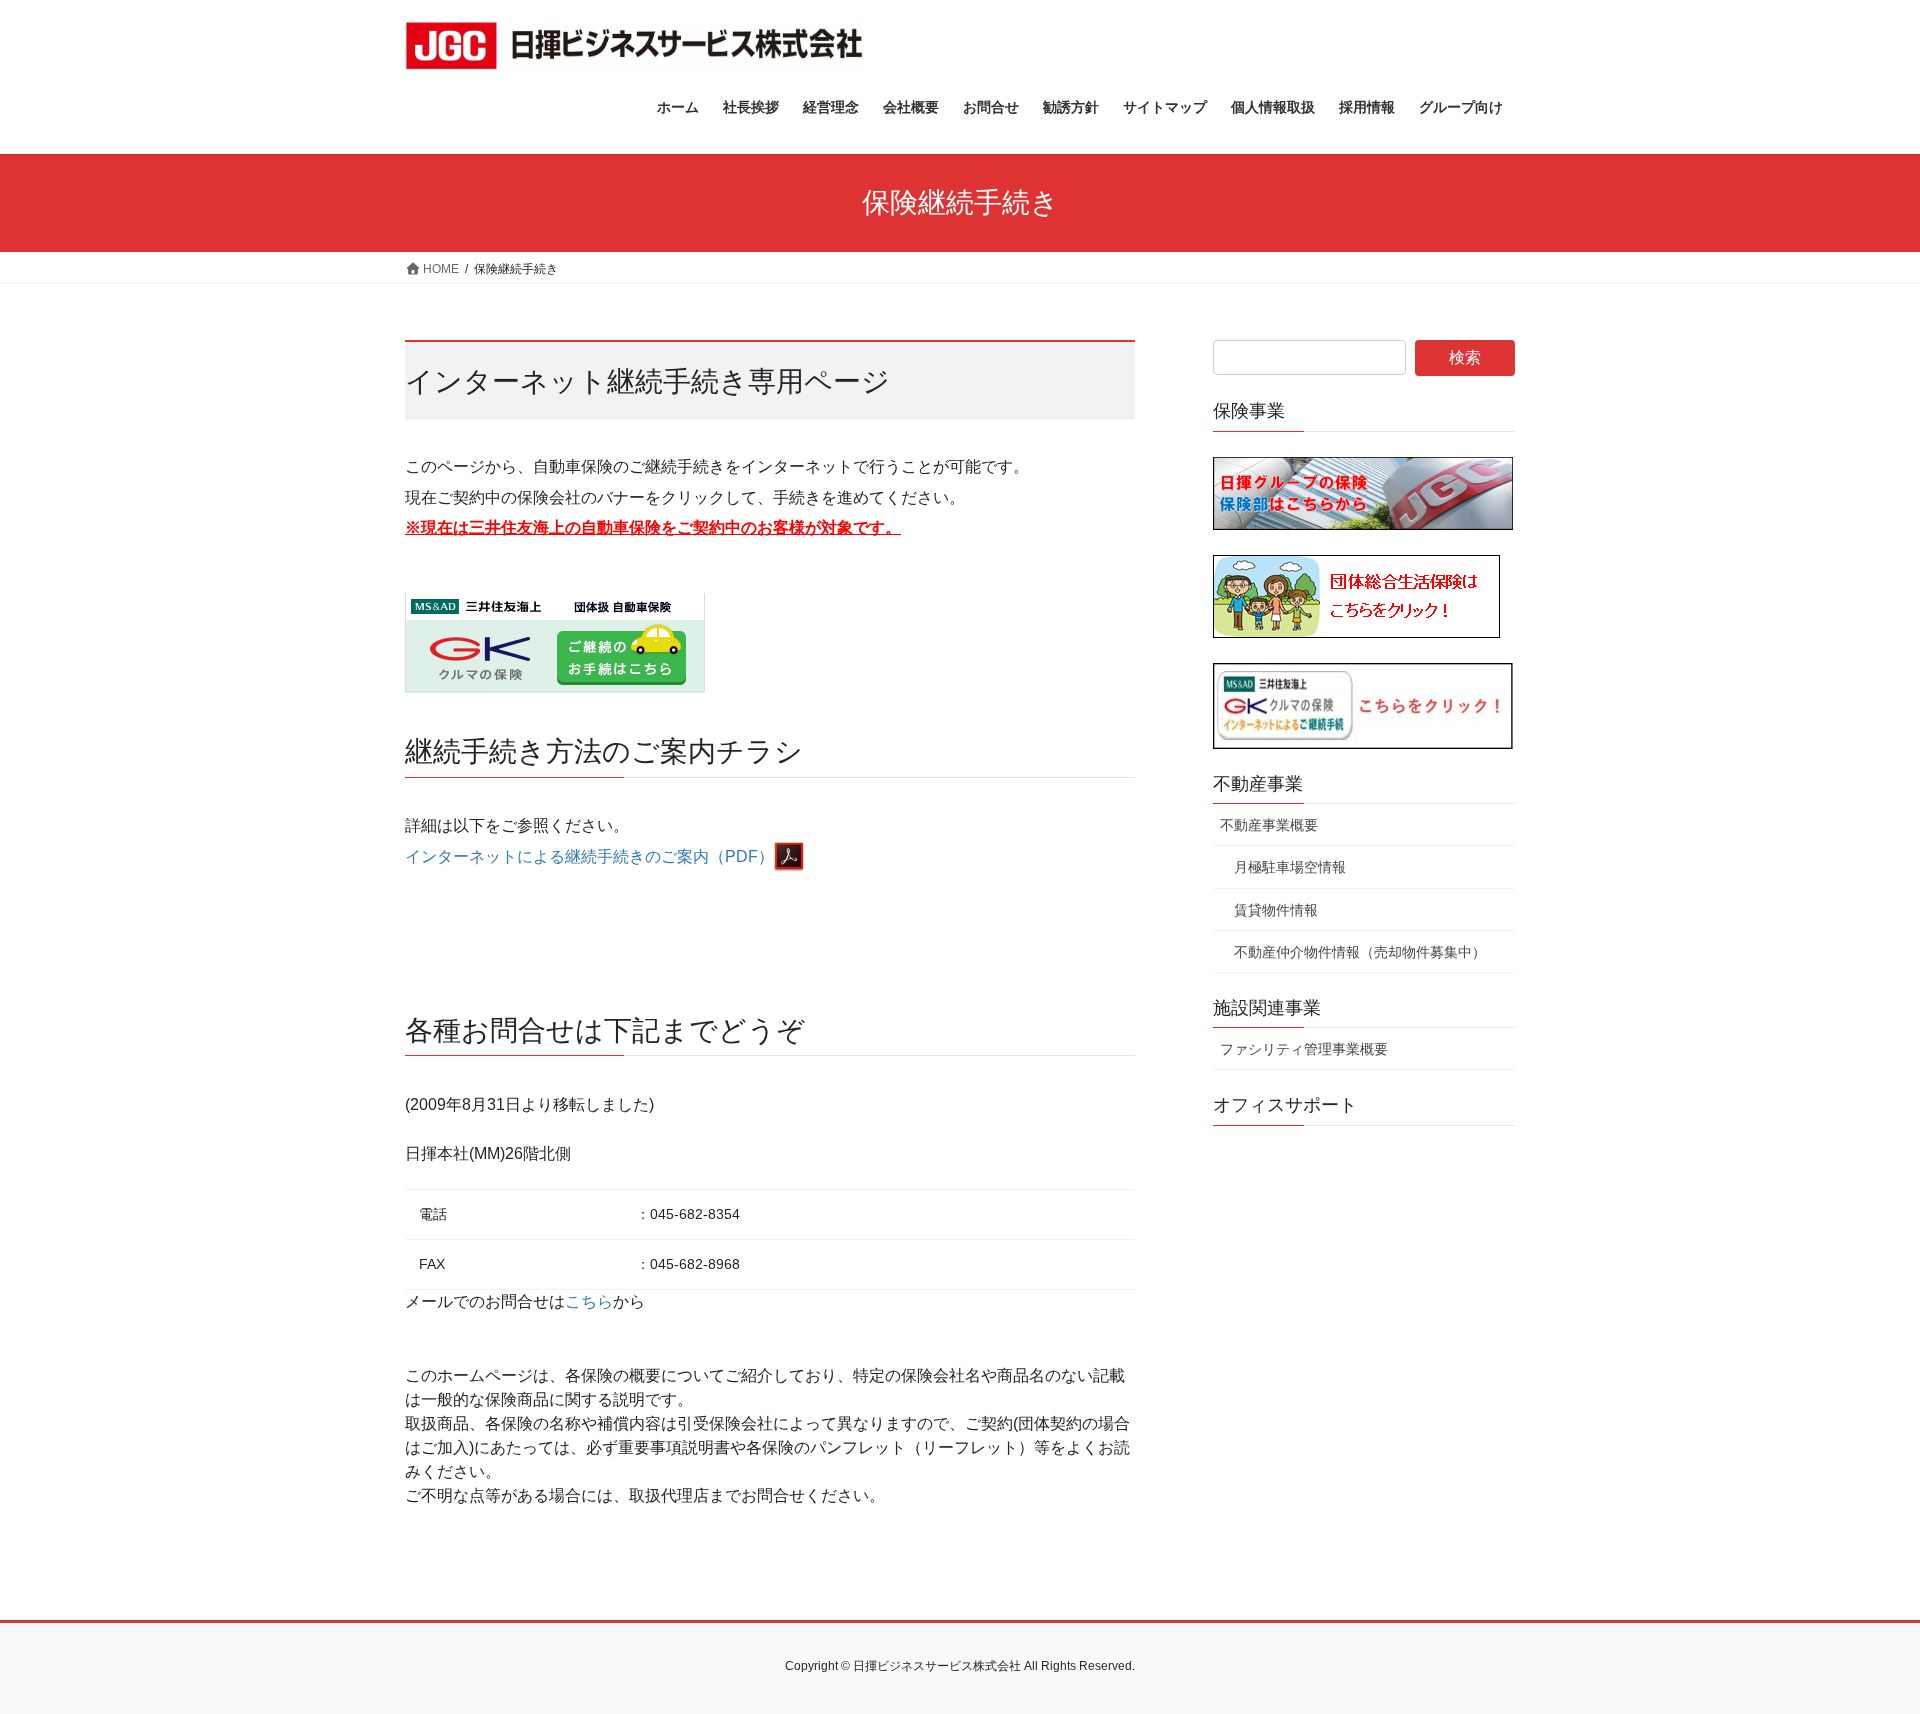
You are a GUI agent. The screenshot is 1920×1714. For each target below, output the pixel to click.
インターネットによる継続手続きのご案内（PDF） (589, 856)
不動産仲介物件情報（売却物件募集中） (1360, 952)
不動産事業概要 (1269, 825)
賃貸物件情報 (1276, 910)
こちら (589, 1301)
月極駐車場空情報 (1290, 867)
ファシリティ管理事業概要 (1304, 1049)
